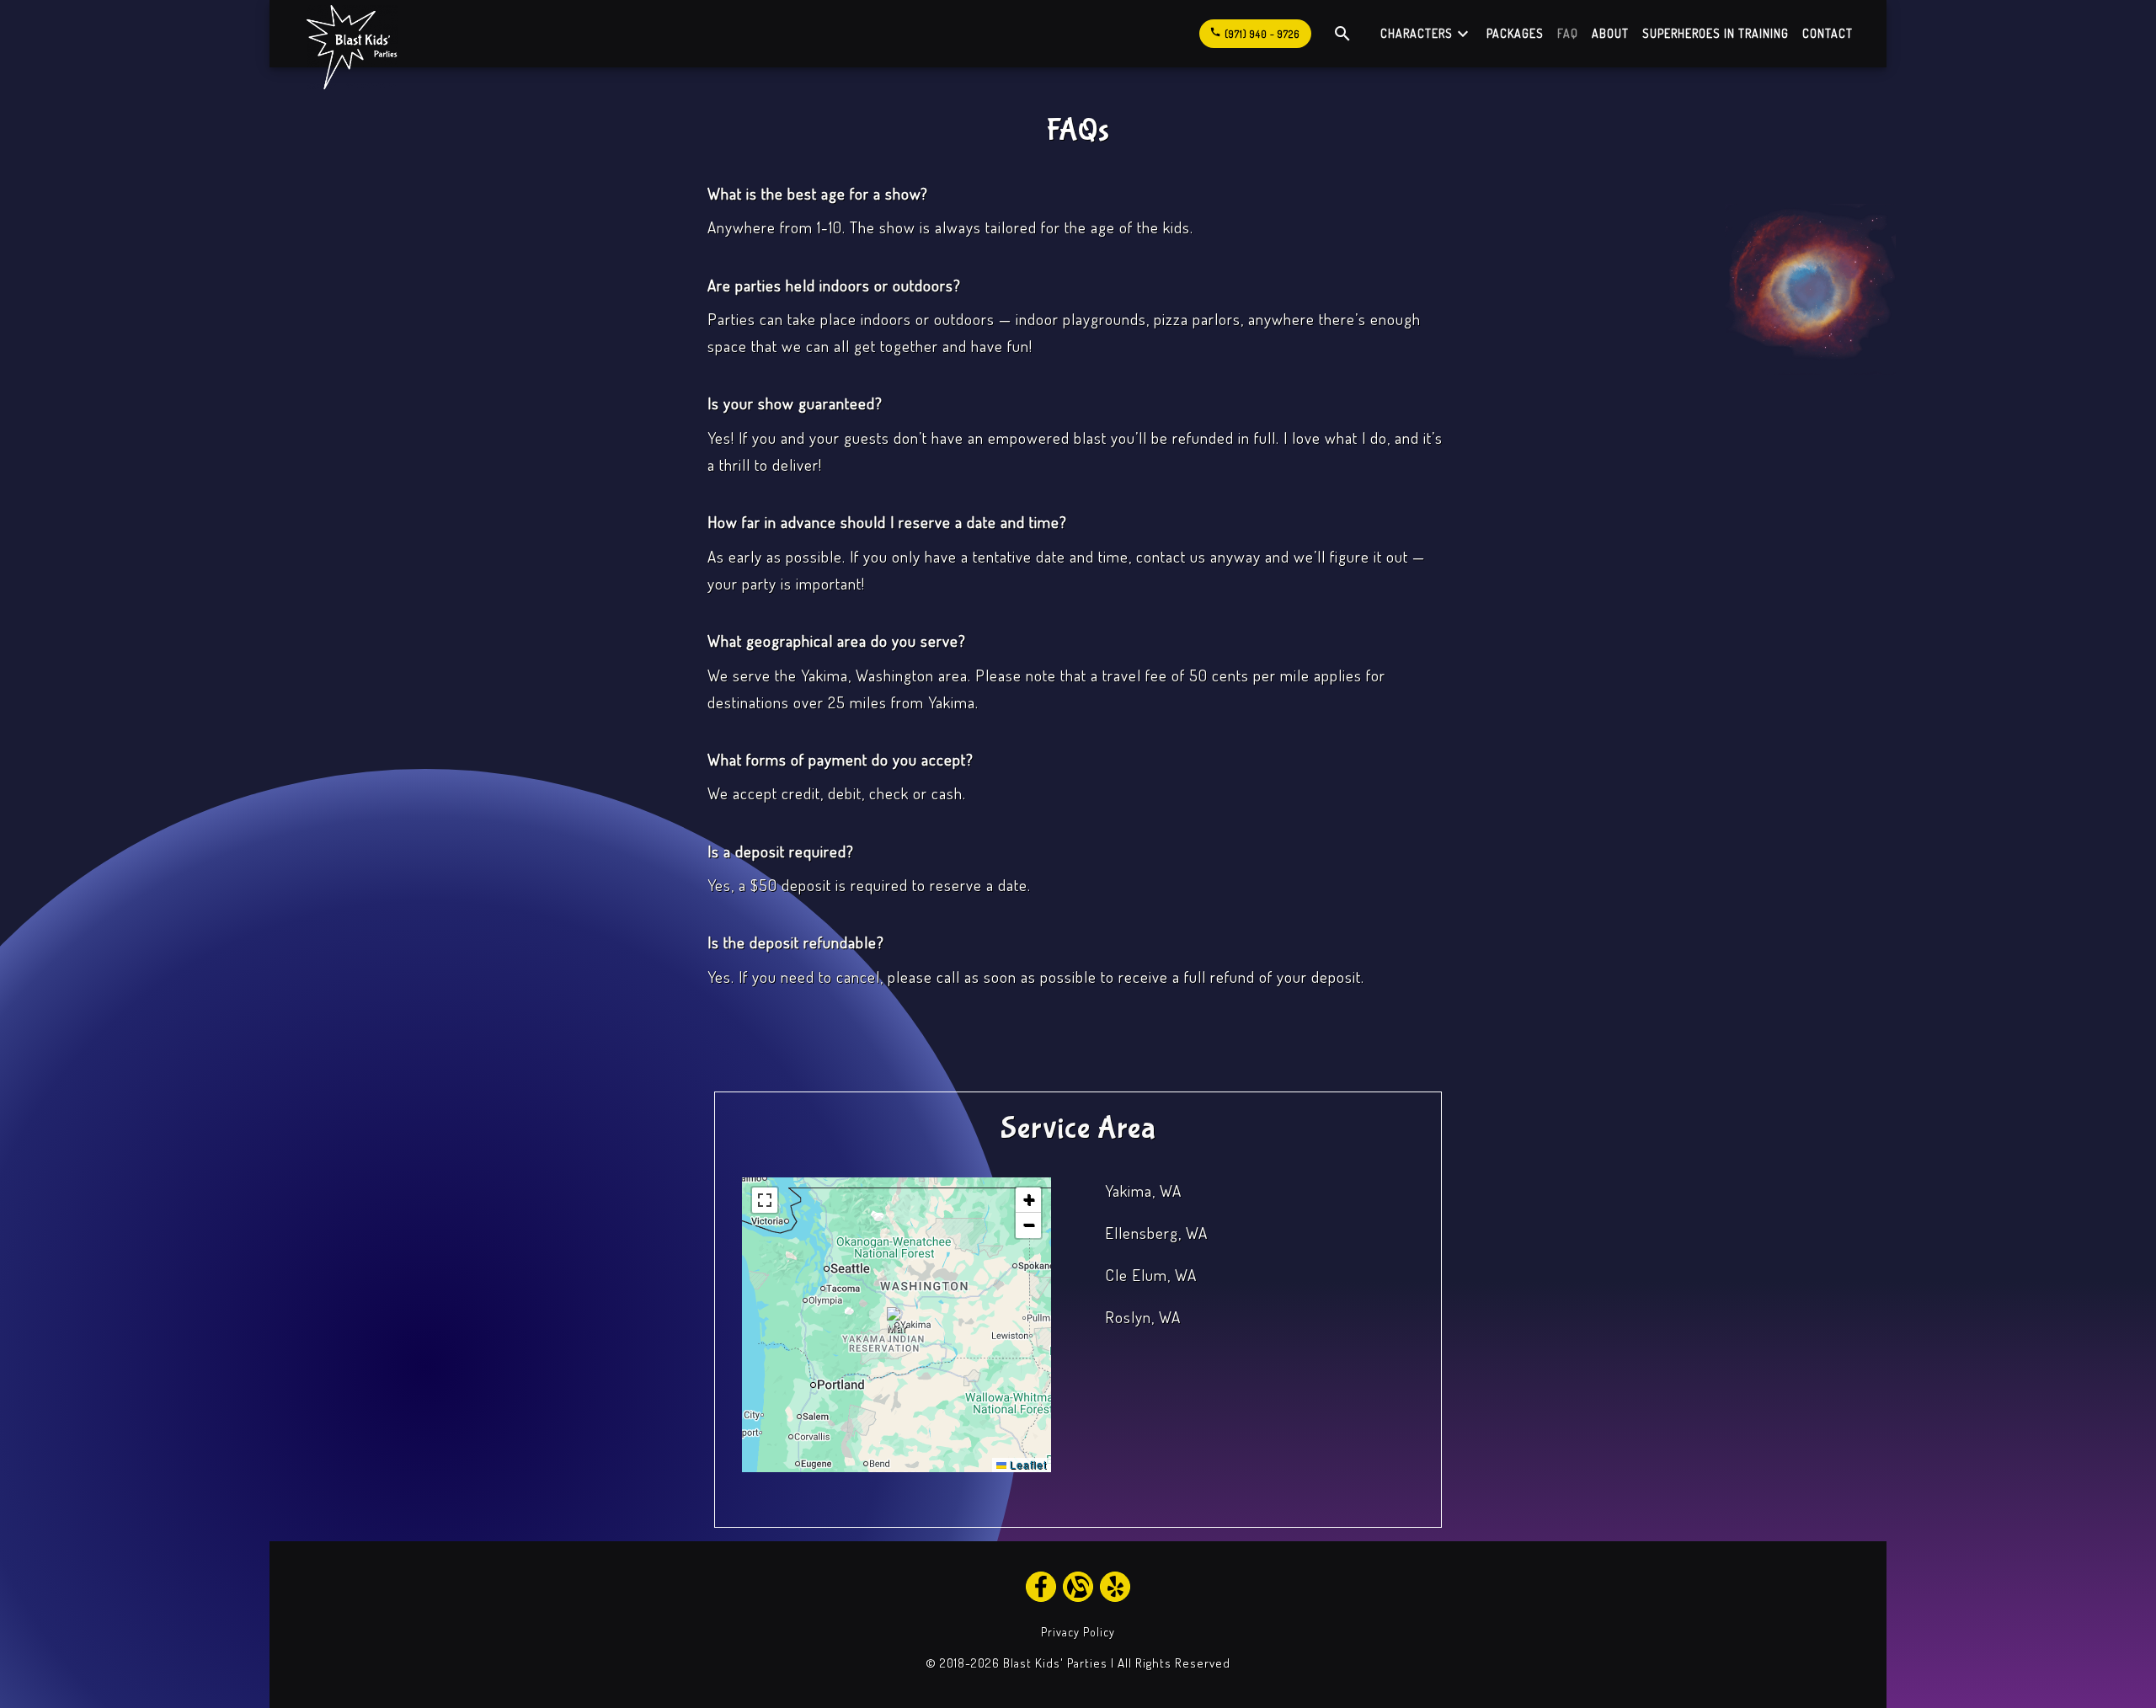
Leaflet (1027, 1464)
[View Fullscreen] (765, 1200)
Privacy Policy (1078, 1632)
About (1610, 33)
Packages (1515, 33)
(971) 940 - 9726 (1254, 33)
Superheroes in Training (1716, 33)
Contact (1828, 33)
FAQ (1568, 33)
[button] (897, 1324)
